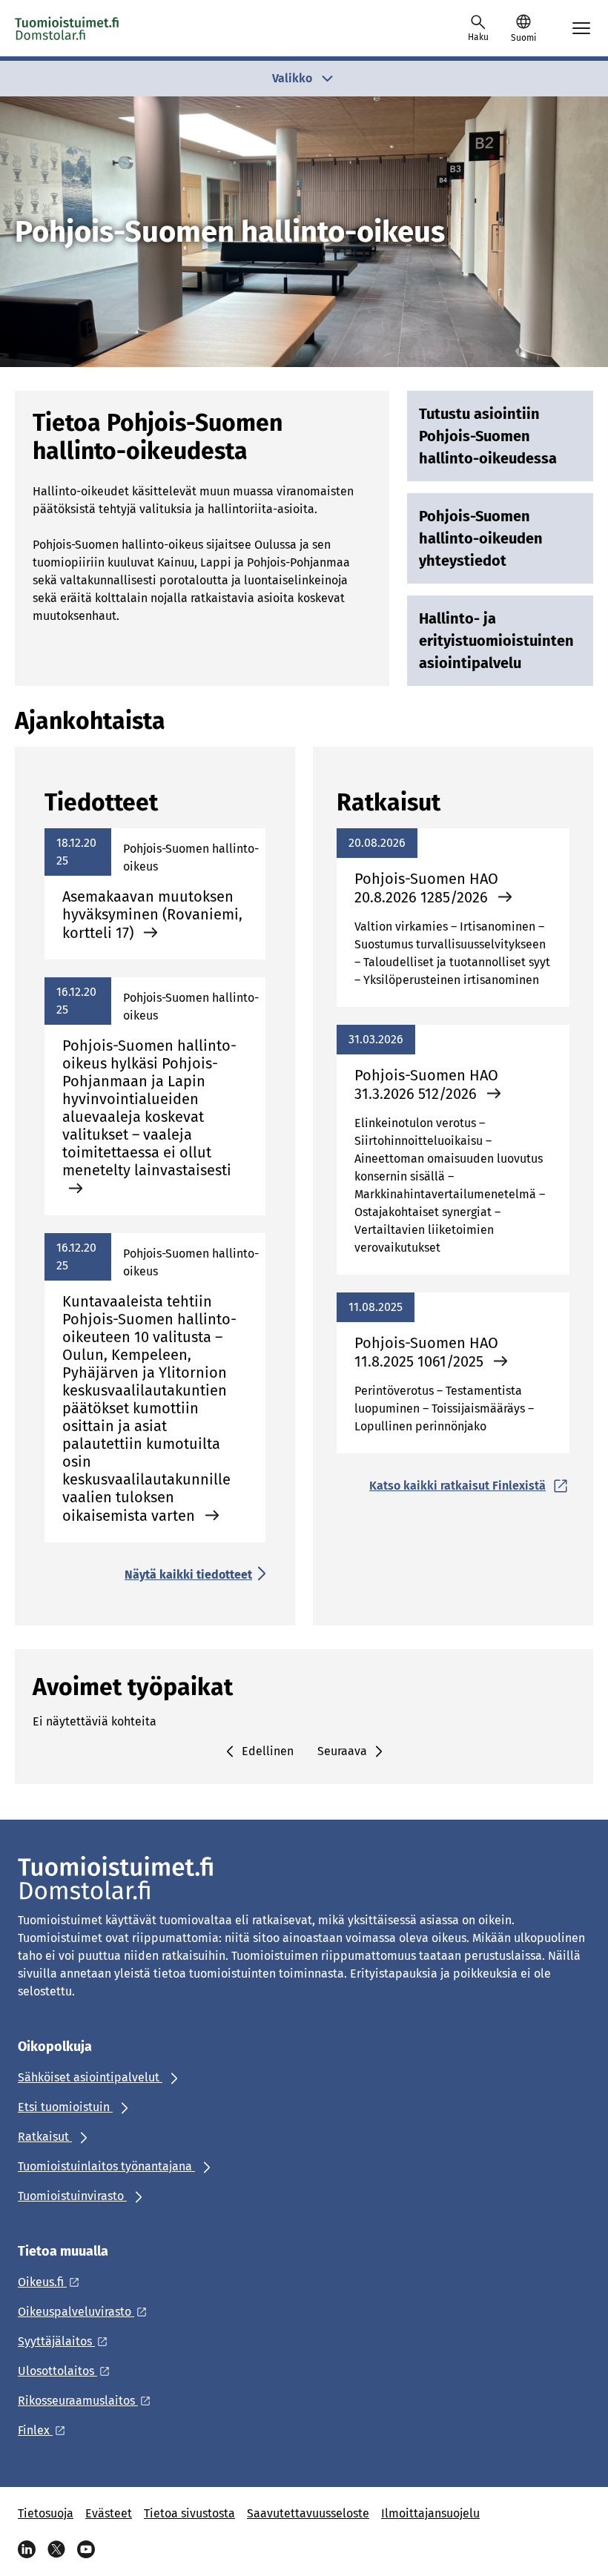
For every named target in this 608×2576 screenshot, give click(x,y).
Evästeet (109, 2513)
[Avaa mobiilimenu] (581, 28)
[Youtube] (86, 2549)
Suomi (523, 38)
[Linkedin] (27, 2549)
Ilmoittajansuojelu (430, 2513)
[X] (56, 2549)
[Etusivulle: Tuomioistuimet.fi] (67, 28)
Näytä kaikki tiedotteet (188, 1575)
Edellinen (268, 1751)
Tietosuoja (46, 2513)
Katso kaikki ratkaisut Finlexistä (457, 1486)
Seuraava (342, 1751)
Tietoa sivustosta (189, 2513)
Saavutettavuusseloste (308, 2513)
